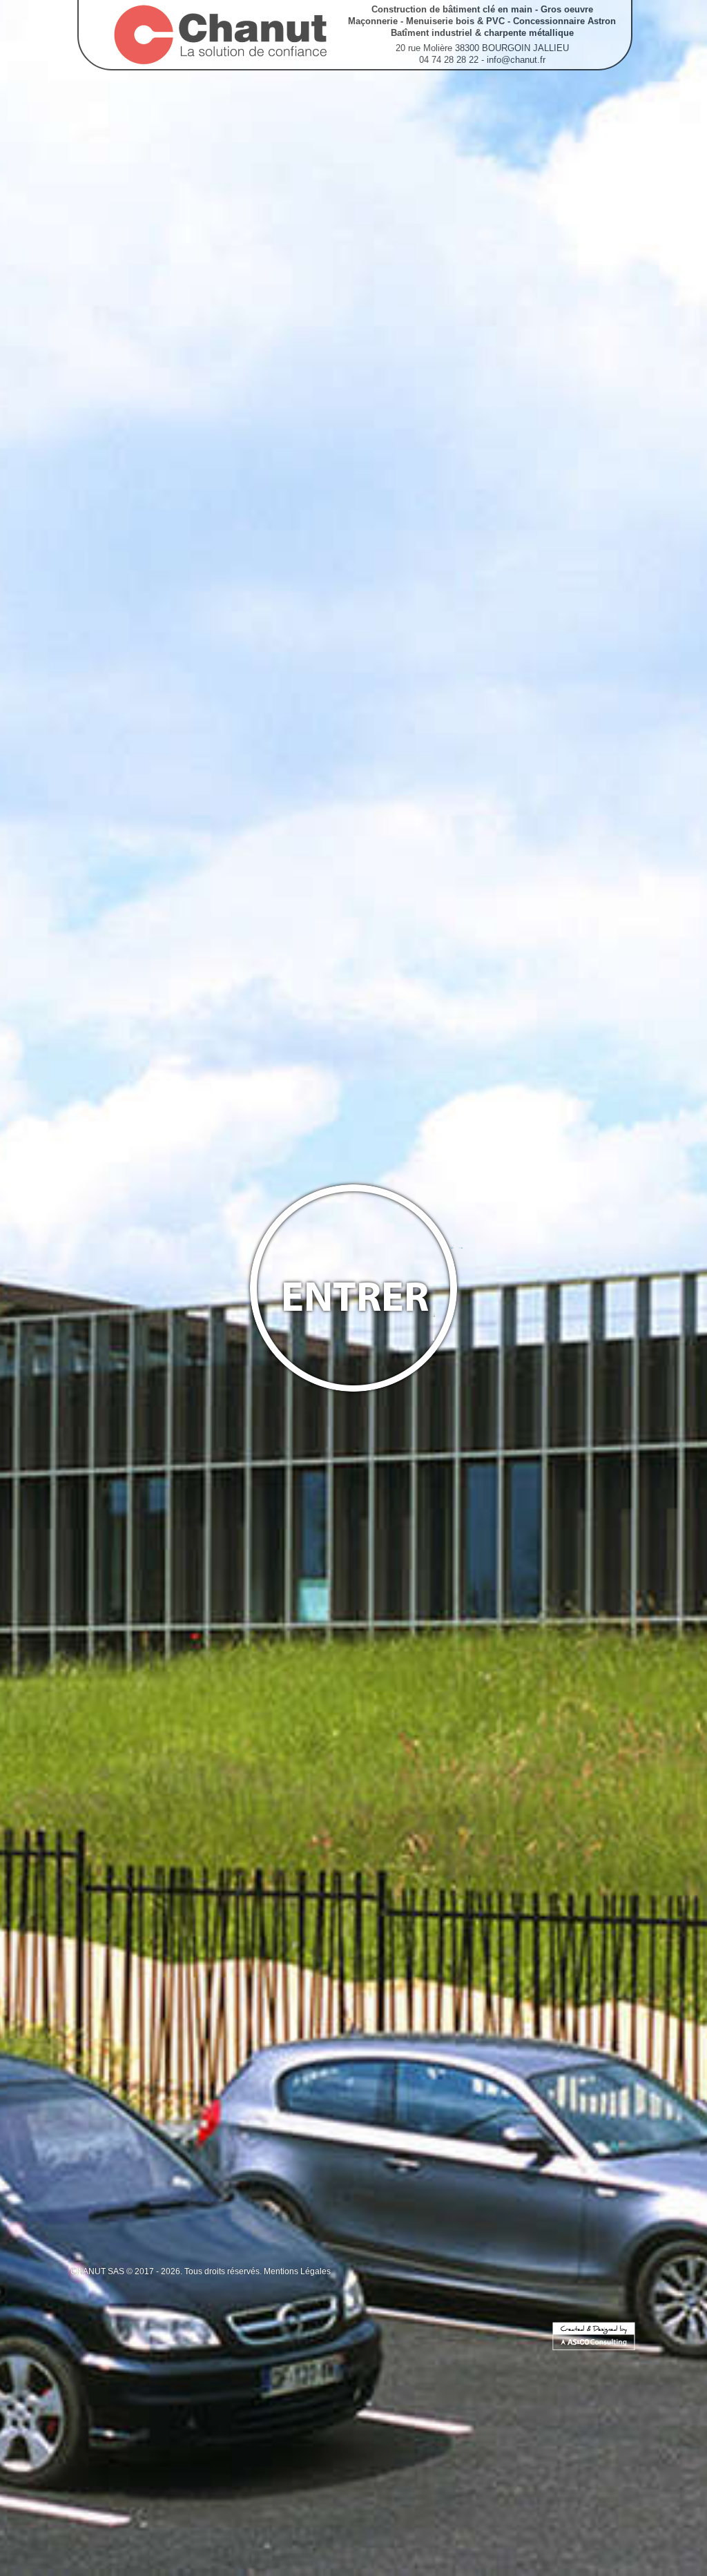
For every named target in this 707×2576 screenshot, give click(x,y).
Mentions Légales (297, 2271)
